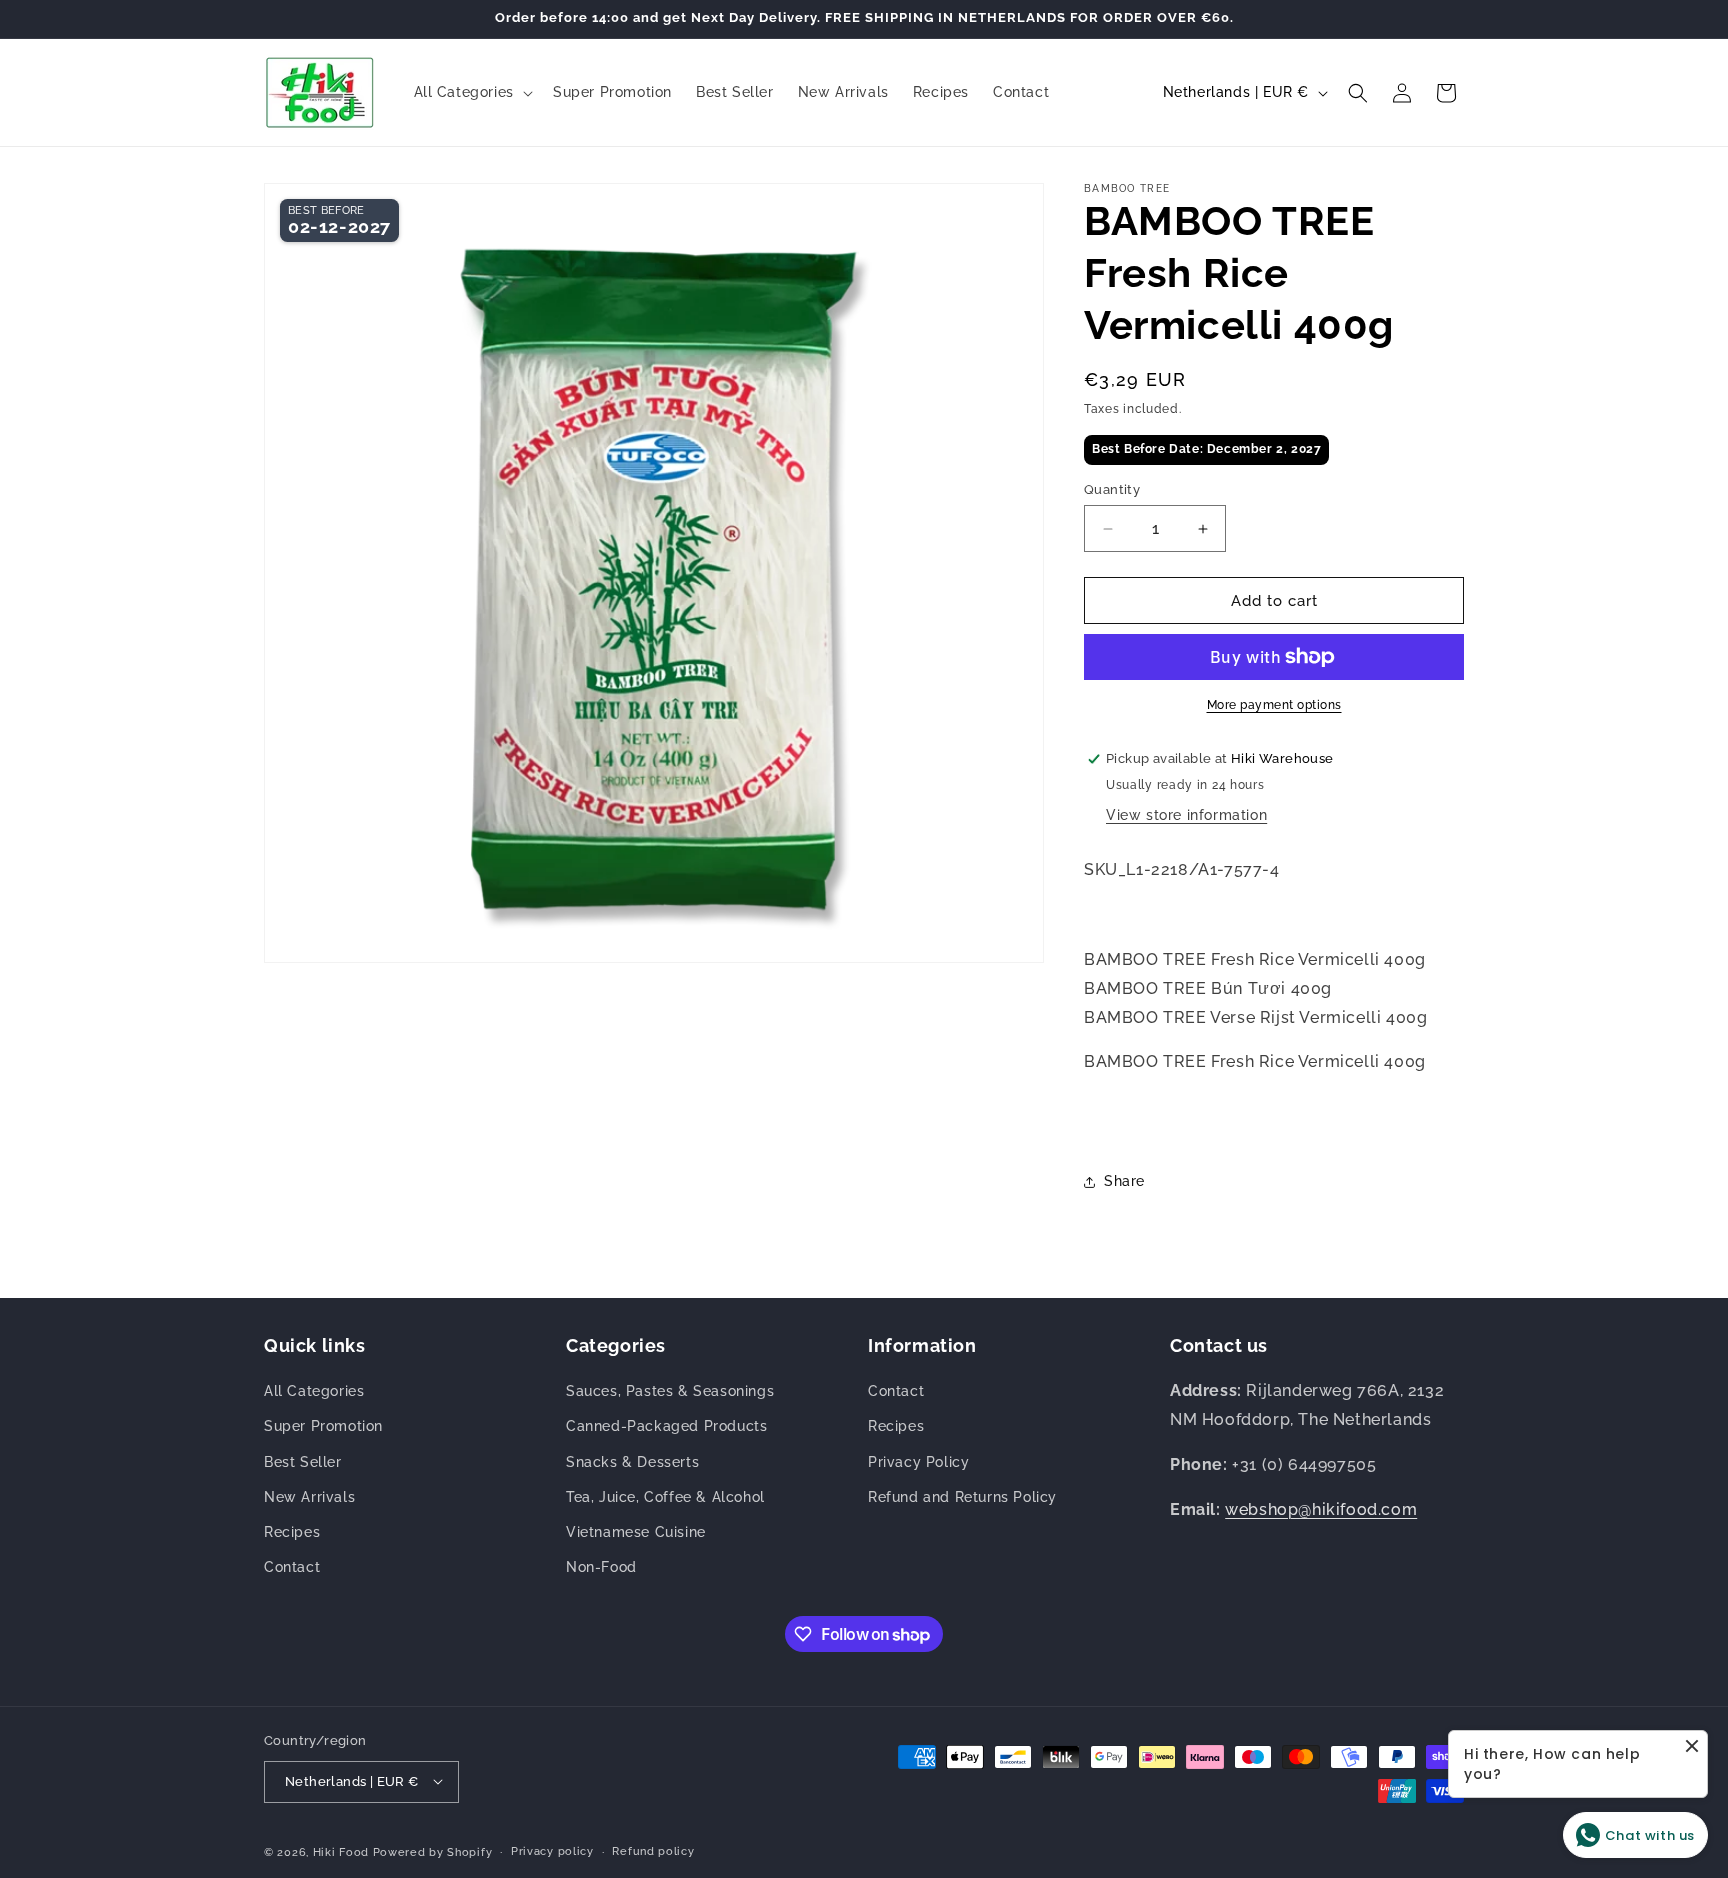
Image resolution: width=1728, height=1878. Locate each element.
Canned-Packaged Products (666, 1427)
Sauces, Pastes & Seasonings (670, 1392)
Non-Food (601, 1568)
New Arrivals (309, 1497)
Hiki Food (341, 1851)
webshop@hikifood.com (1321, 1509)
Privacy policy (552, 1850)
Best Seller (303, 1462)
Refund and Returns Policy (962, 1497)
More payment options (1274, 705)
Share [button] (1124, 1181)
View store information (1186, 815)
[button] (471, 92)
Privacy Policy (918, 1462)
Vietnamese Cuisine (636, 1532)
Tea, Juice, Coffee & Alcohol (665, 1497)
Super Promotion (323, 1427)
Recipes (292, 1532)
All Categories (314, 1392)
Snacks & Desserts (632, 1462)
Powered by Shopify (433, 1851)
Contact (292, 1568)
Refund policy (653, 1850)
